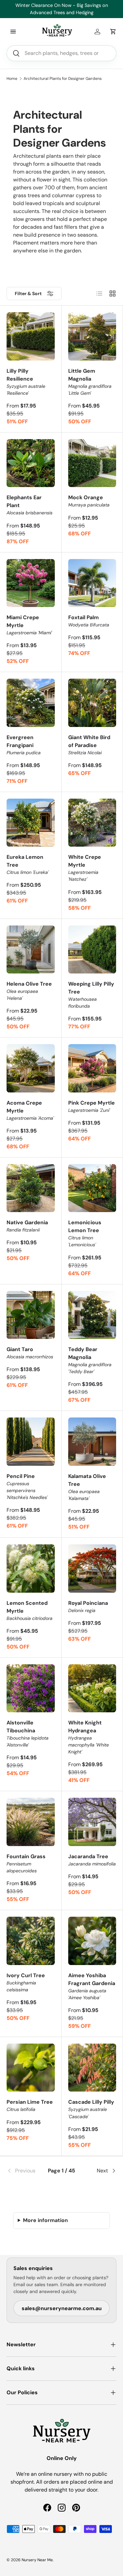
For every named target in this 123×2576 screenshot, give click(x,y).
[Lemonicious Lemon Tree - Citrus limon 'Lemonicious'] (92, 1188)
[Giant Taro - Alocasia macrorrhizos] (31, 1315)
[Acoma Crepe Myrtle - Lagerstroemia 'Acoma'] (31, 1068)
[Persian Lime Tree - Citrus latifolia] (31, 2068)
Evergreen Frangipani (24, 745)
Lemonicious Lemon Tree (85, 1233)
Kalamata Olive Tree (87, 1487)
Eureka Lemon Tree (28, 864)
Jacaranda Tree (92, 1860)
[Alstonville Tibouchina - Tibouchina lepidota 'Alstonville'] (31, 1688)
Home (12, 79)
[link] (25, 2171)
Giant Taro (30, 1353)
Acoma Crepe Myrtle (30, 1110)
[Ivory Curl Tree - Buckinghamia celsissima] (31, 1941)
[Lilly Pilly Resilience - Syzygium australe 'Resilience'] (31, 336)
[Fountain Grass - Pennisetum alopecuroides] (31, 1822)
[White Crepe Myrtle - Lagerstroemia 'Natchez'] (92, 823)
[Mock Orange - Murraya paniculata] (92, 463)
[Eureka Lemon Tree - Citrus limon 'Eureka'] (31, 823)
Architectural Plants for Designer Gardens (63, 79)
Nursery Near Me (37, 2560)
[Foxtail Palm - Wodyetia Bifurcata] (92, 583)
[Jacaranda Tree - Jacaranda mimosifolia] (92, 1822)
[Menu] (13, 32)
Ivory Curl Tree (26, 1982)
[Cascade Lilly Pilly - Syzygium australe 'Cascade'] (92, 2068)
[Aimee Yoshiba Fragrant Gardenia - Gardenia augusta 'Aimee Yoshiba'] (92, 1941)
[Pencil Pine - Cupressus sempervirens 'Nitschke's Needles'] (31, 1442)
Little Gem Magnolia (90, 382)
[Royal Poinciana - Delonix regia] (92, 1569)
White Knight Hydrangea (89, 1737)
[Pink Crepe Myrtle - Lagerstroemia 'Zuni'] (92, 1068)
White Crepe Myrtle (85, 868)
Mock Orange (89, 501)
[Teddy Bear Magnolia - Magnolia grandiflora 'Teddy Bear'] (92, 1315)
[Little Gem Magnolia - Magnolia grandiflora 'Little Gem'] (92, 336)
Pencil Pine (27, 1487)
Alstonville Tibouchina (28, 1733)
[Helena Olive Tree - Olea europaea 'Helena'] (31, 950)
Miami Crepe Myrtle (29, 625)
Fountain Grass (26, 1863)
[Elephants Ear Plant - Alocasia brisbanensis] (31, 463)
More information (45, 2220)
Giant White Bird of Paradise (89, 745)
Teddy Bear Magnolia (90, 1360)
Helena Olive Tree (29, 991)
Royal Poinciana (88, 1606)
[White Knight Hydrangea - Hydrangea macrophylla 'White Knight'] (92, 1688)
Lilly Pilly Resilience (26, 382)
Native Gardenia (27, 1226)
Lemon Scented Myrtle (30, 1610)
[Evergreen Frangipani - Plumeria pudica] (31, 703)
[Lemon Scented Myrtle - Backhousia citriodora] (31, 1569)
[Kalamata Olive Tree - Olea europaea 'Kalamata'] (92, 1442)
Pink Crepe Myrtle (92, 1106)
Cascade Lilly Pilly (91, 2109)
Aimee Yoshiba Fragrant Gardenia (92, 1986)
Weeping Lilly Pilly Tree (91, 995)
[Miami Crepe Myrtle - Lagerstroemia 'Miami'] (31, 583)
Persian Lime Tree (30, 2105)
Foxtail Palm (89, 621)
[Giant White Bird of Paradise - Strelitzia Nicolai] (92, 703)
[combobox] (61, 53)
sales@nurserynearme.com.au (62, 2308)
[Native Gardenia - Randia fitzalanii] (31, 1188)
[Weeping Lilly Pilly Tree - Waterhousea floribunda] (92, 950)
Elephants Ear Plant (30, 505)
